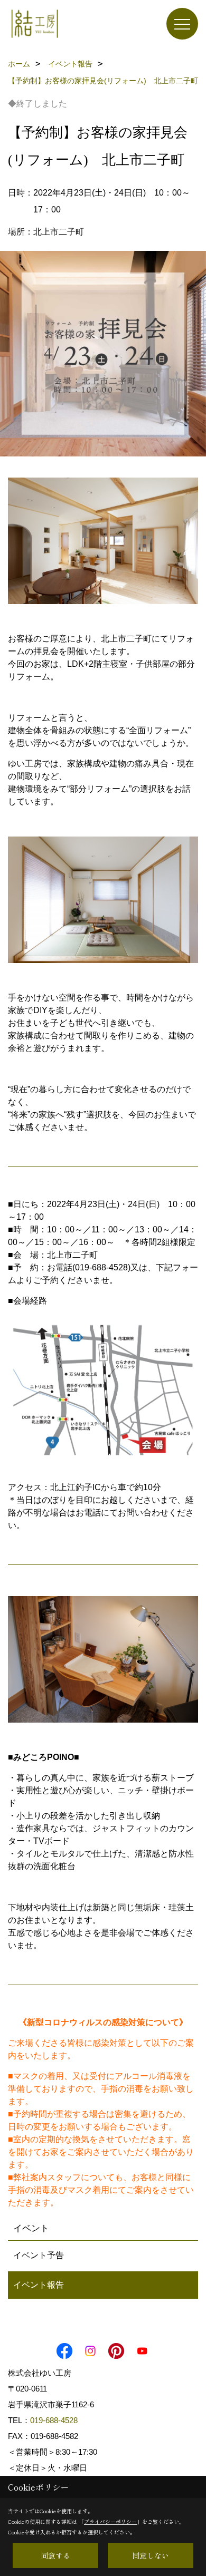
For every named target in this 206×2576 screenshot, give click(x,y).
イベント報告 (39, 2285)
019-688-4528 (54, 2420)
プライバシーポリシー (110, 2521)
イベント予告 (39, 2255)
